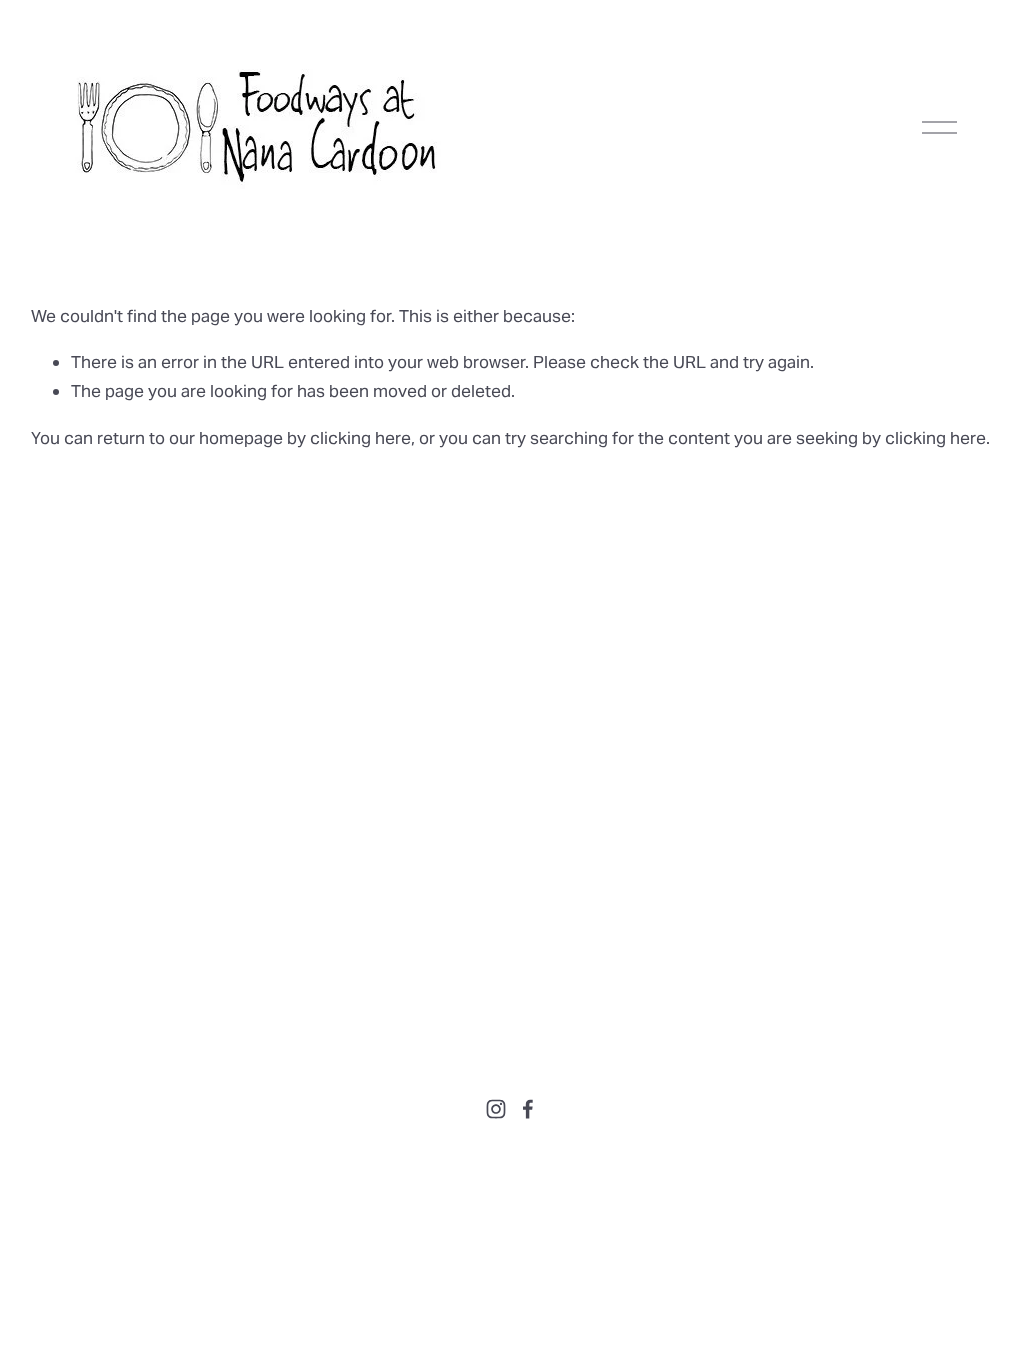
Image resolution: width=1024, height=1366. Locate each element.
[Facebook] (528, 1109)
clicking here (360, 438)
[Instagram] (496, 1109)
